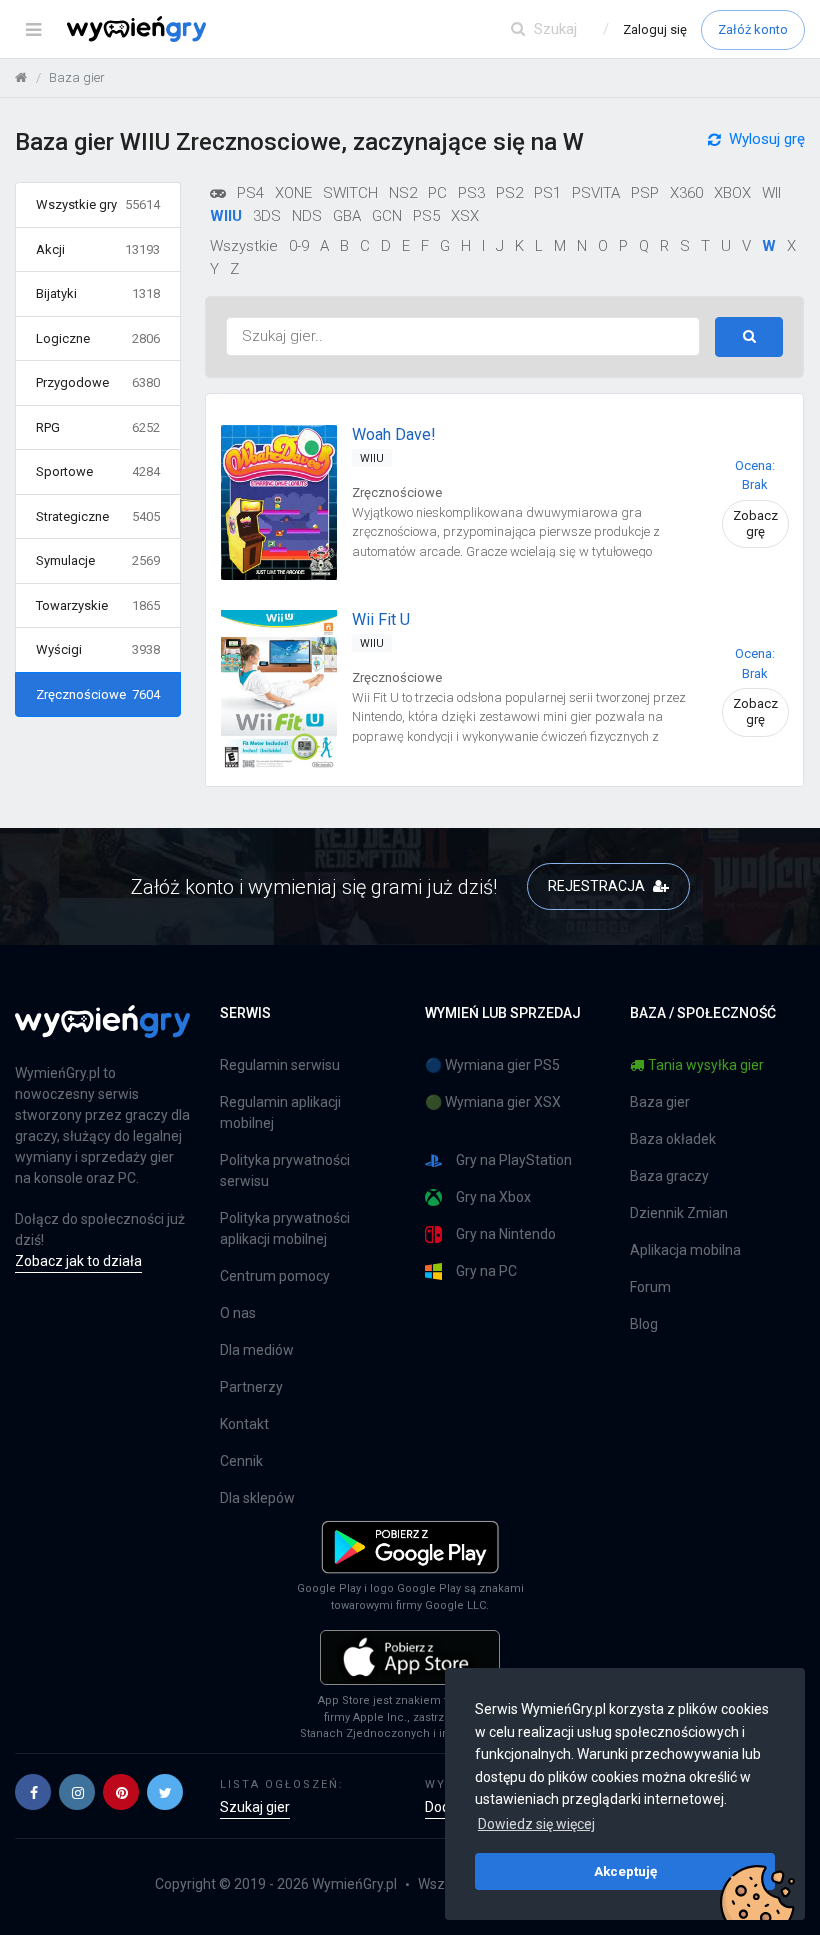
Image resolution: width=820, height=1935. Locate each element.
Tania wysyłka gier (706, 1065)
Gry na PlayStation (514, 1160)
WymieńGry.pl (354, 1884)
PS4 (250, 193)
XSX (465, 216)
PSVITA (596, 193)
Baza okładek (673, 1139)
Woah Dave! (394, 434)
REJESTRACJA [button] (598, 886)
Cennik (241, 1461)
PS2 (509, 193)
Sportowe (98, 471)
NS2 (403, 193)
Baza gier (660, 1102)
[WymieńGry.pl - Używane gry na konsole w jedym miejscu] (102, 1033)
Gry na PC (486, 1271)
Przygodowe (98, 382)
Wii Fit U (381, 619)
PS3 (471, 193)
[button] (33, 1792)
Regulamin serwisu (280, 1065)
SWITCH (350, 193)
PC (437, 193)
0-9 (299, 246)
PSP (645, 193)
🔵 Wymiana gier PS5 (492, 1065)
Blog (644, 1324)
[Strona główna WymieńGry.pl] (21, 77)
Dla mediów (257, 1350)
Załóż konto (753, 29)
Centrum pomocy (275, 1276)
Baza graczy (669, 1176)
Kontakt (244, 1424)
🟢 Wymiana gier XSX (493, 1102)
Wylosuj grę (767, 139)
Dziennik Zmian (679, 1213)
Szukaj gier (255, 1807)
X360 (686, 193)
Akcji (98, 249)
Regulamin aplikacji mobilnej (280, 1112)
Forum (650, 1287)
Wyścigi (98, 649)
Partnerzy (251, 1387)
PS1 (547, 193)
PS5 (426, 216)
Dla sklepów (257, 1498)
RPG (98, 427)
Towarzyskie (98, 605)
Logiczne (98, 338)
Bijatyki (98, 293)
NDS (307, 216)
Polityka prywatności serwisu (285, 1170)
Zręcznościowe (98, 694)
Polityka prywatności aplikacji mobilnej (285, 1228)
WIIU (226, 216)
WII (771, 193)
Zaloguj (655, 29)
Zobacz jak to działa (78, 1261)
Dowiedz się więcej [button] (536, 1824)
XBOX (732, 193)
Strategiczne (98, 516)
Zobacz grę (755, 523)
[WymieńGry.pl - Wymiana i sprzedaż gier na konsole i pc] (136, 25)
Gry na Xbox (493, 1197)
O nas (238, 1313)
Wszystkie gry (98, 204)
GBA (347, 216)
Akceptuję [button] (625, 1871)
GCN (387, 216)
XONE (293, 193)
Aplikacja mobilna (685, 1250)
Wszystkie (244, 246)
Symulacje (98, 560)
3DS (267, 216)
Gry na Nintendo (506, 1234)
